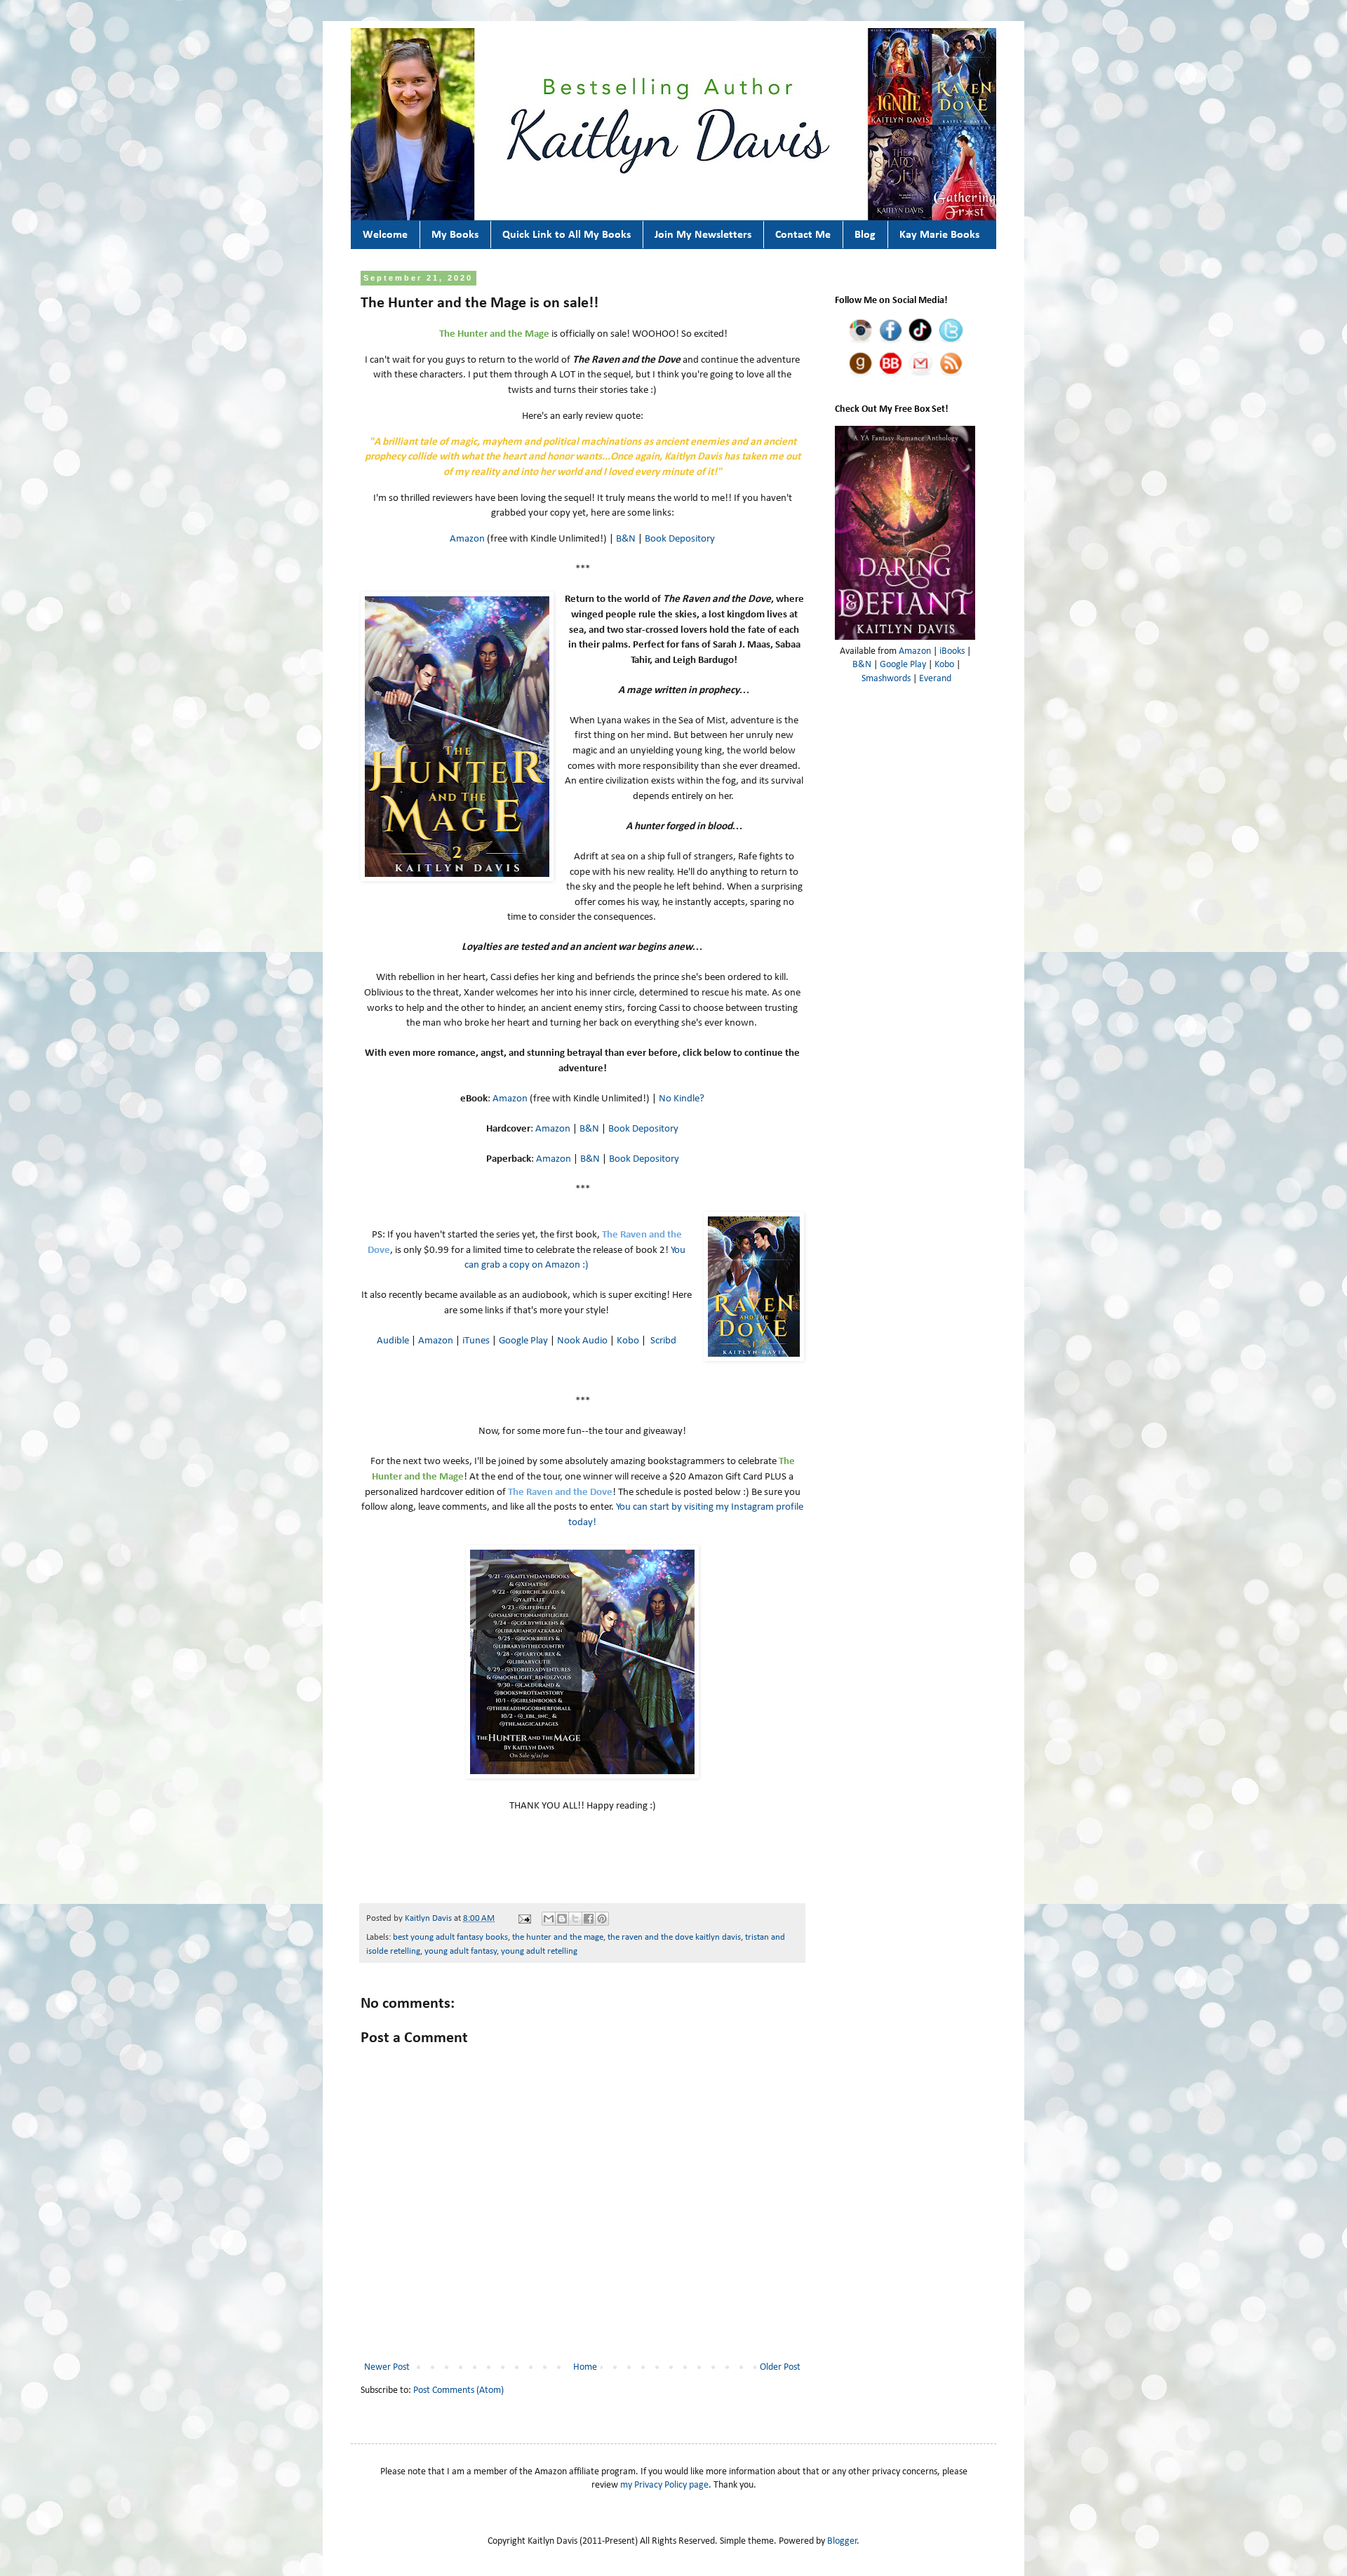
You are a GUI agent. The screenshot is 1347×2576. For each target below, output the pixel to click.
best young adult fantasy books (450, 1938)
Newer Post (387, 2367)
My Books (455, 235)
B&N (626, 539)
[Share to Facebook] (589, 1919)
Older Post (780, 2367)
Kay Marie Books (939, 235)
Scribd (663, 1341)
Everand (935, 679)
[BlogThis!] (562, 1919)
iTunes (476, 1341)
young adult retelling (539, 1952)
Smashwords (886, 679)
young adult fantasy (461, 1952)
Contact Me (803, 235)
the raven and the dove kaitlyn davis (674, 1938)
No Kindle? (682, 1099)
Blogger (842, 2541)
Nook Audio (582, 1341)
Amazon (467, 539)
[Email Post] (524, 1919)
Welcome (385, 235)
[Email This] (549, 1919)
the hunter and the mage (558, 1938)
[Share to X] (575, 1919)
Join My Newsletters (703, 235)
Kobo (628, 1341)
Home (585, 2367)
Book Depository (680, 539)
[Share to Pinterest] (602, 1919)
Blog (865, 235)
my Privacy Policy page (664, 2485)
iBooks (952, 651)
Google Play (523, 1341)
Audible (393, 1341)
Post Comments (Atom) (458, 2390)
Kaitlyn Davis (429, 1919)
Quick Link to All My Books (567, 235)
